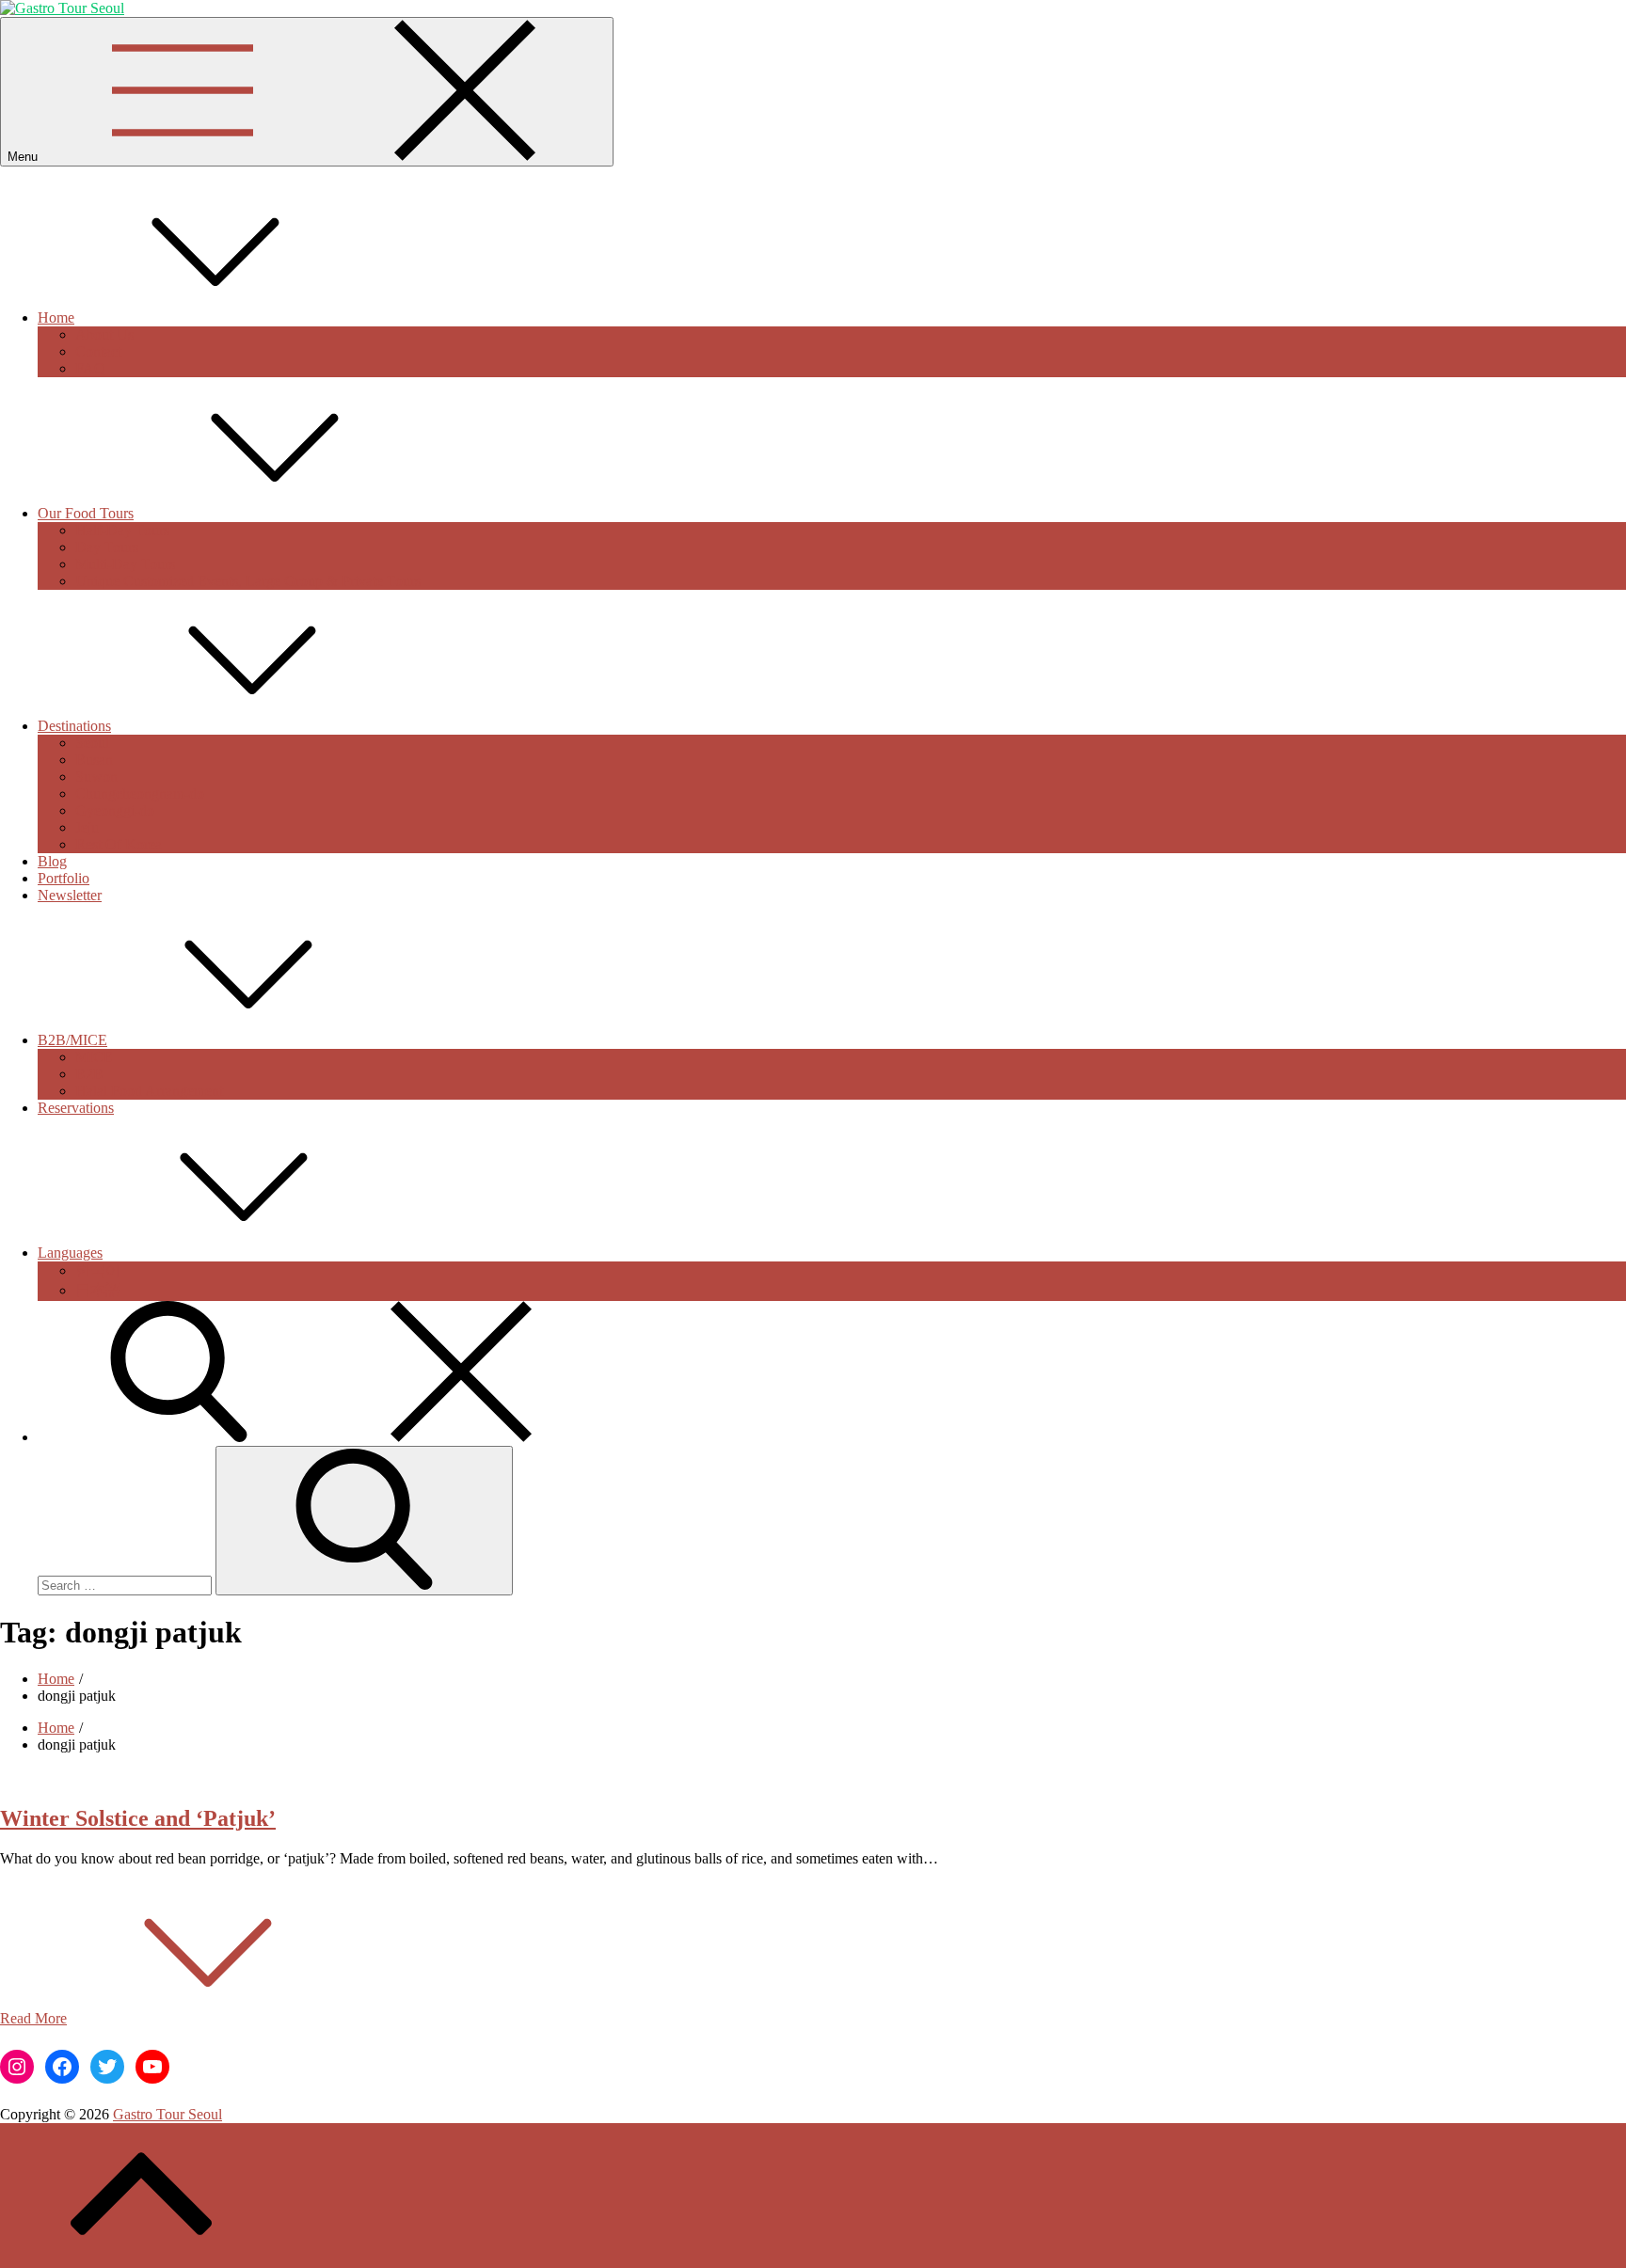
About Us (104, 334)
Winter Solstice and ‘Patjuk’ (138, 1818)
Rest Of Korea (119, 844)
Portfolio (64, 878)
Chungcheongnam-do (140, 793)
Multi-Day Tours (125, 564)
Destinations (74, 726)
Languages (70, 1253)
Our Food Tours (86, 513)
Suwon (96, 777)
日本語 (98, 1290)
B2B (89, 1074)
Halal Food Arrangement (149, 1091)
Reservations (76, 1108)
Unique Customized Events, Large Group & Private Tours (248, 581)
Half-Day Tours (122, 530)
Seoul (92, 743)
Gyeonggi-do (115, 810)
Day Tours (107, 547)
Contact (98, 351)
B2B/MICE (72, 1040)
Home (56, 317)
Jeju (87, 827)
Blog (52, 861)
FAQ (90, 368)
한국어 (98, 1270)
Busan (94, 760)
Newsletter (70, 895)
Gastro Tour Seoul (167, 2114)
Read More (33, 2018)
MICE (94, 1057)
